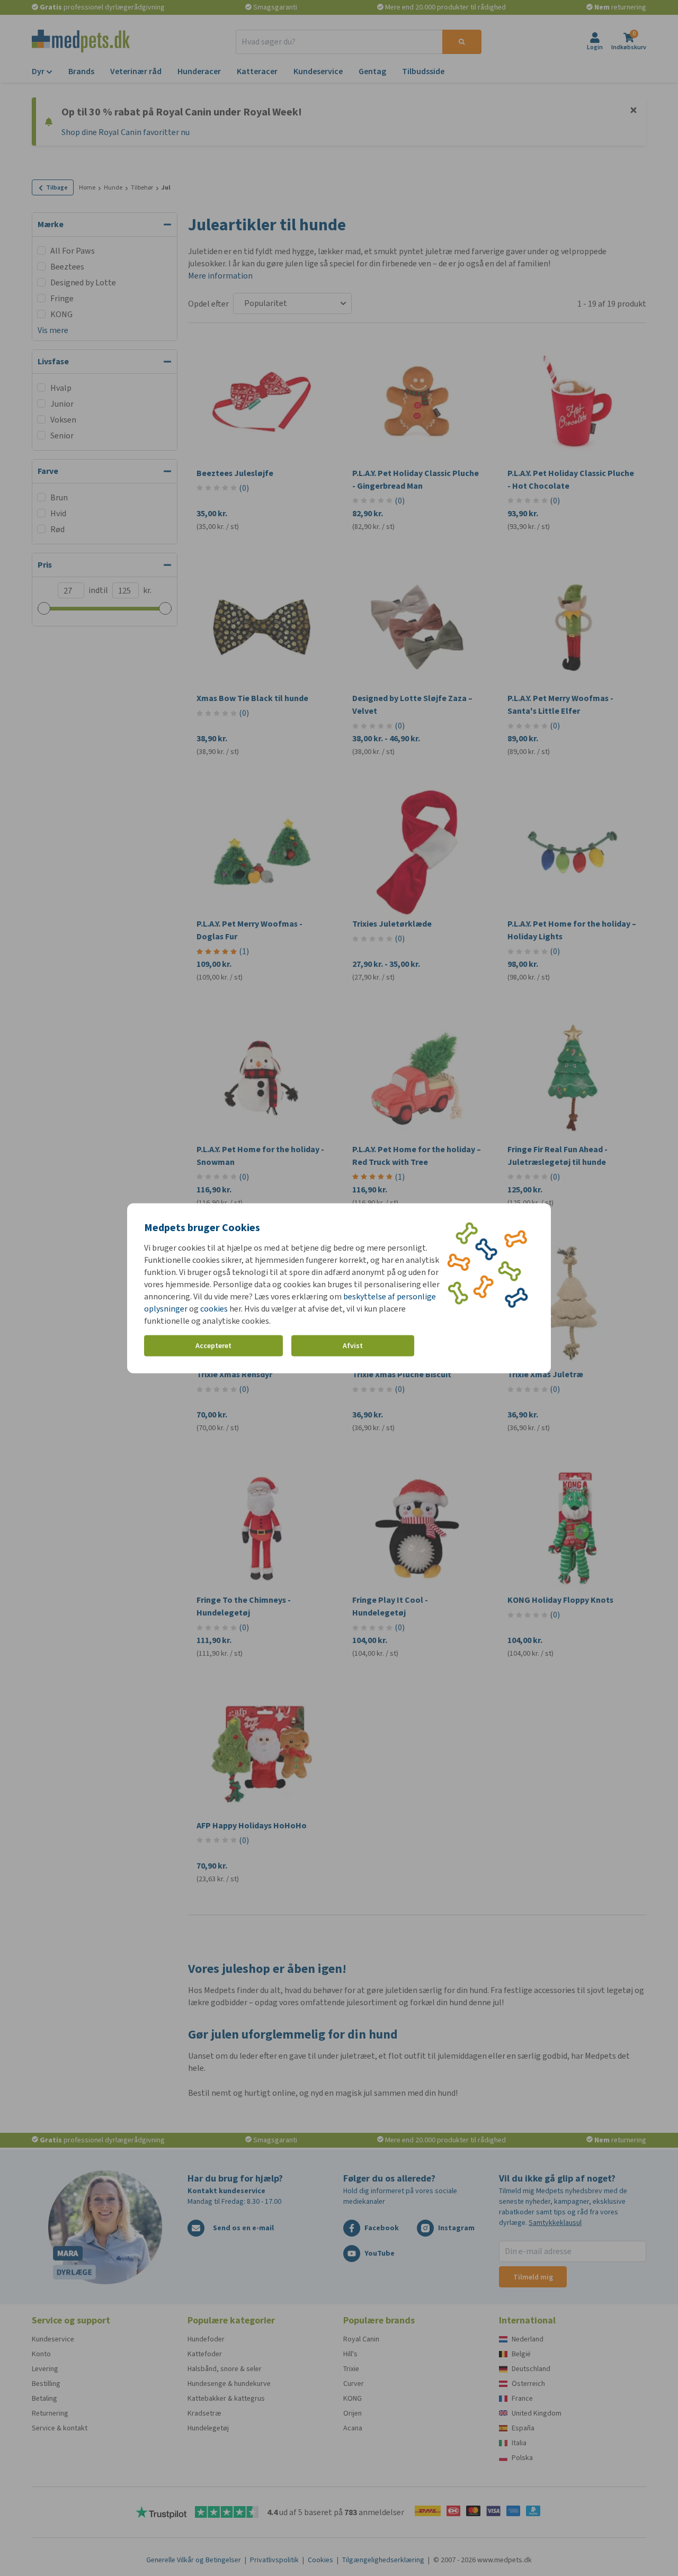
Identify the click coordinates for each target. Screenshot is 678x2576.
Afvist (353, 1346)
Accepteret (213, 1346)
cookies (214, 1308)
